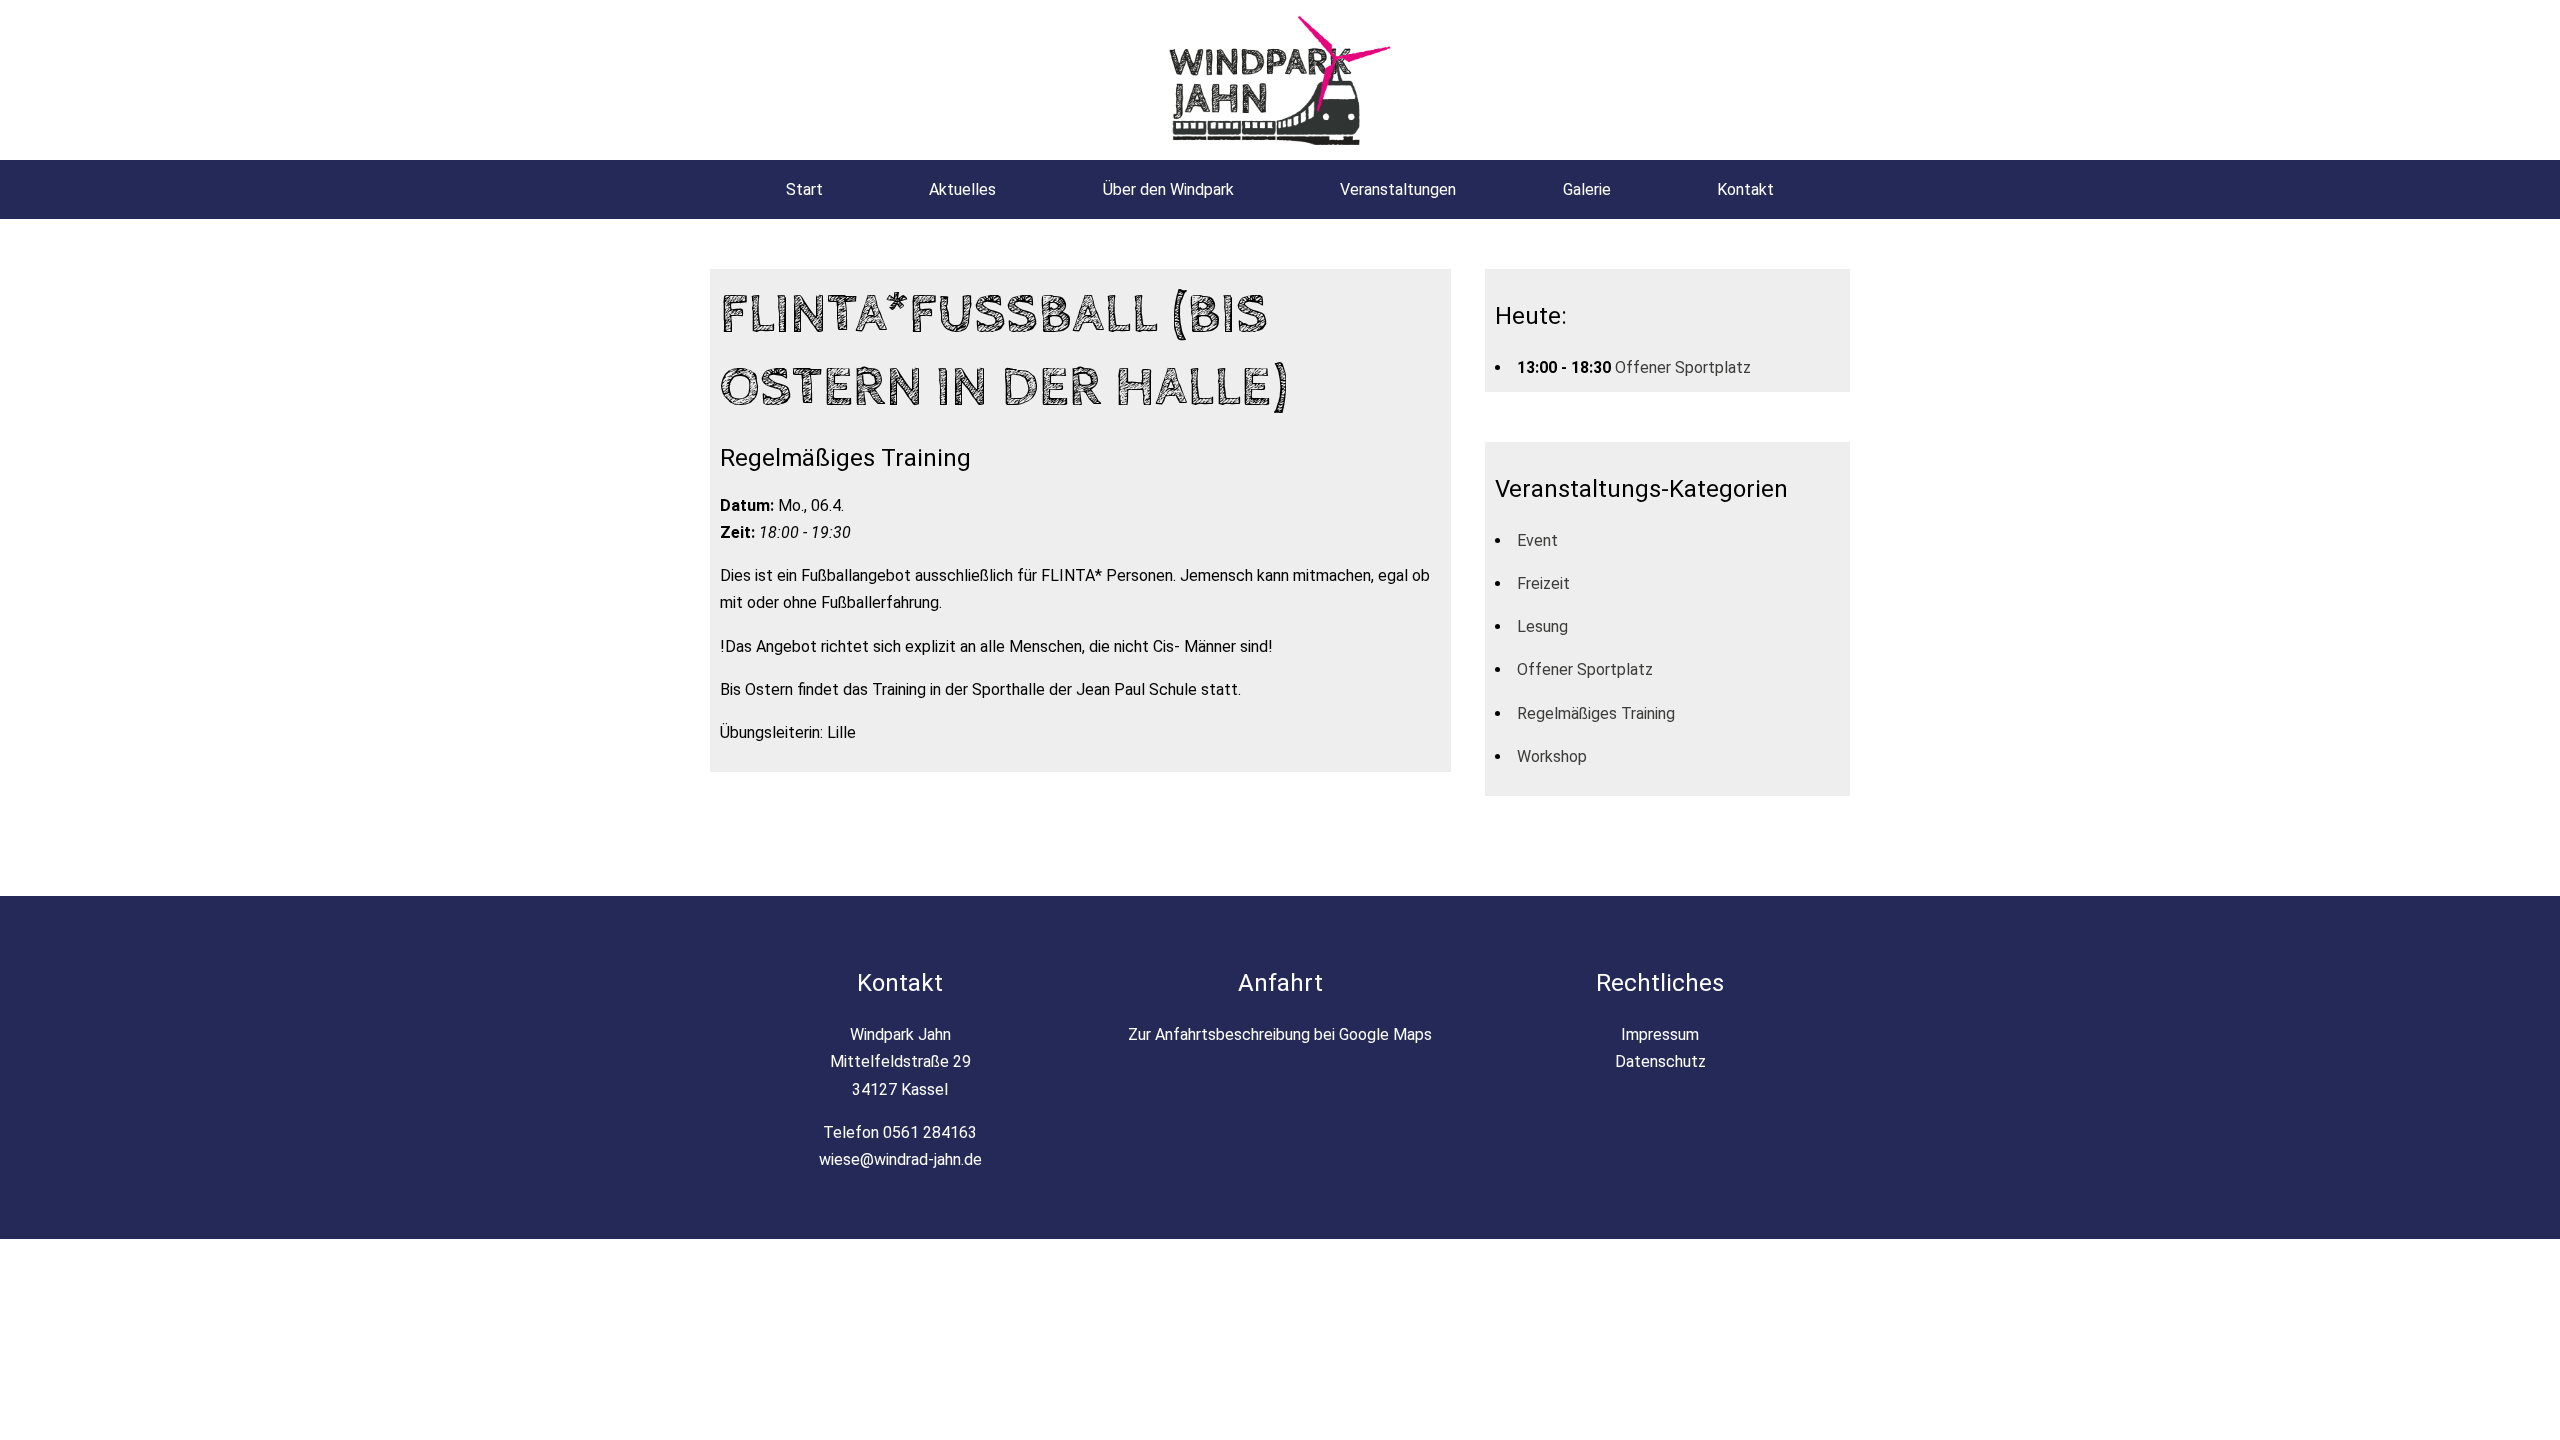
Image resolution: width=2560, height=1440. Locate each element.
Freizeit (1543, 583)
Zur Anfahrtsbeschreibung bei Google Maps (1280, 1034)
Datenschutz (1660, 1061)
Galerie (1587, 189)
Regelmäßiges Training (1596, 713)
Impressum (1660, 1034)
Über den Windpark (1168, 189)
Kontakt (1745, 189)
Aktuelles (962, 189)
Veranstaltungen (1398, 189)
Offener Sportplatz (1683, 367)
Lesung (1542, 626)
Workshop (1552, 756)
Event (1537, 540)
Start (804, 189)
